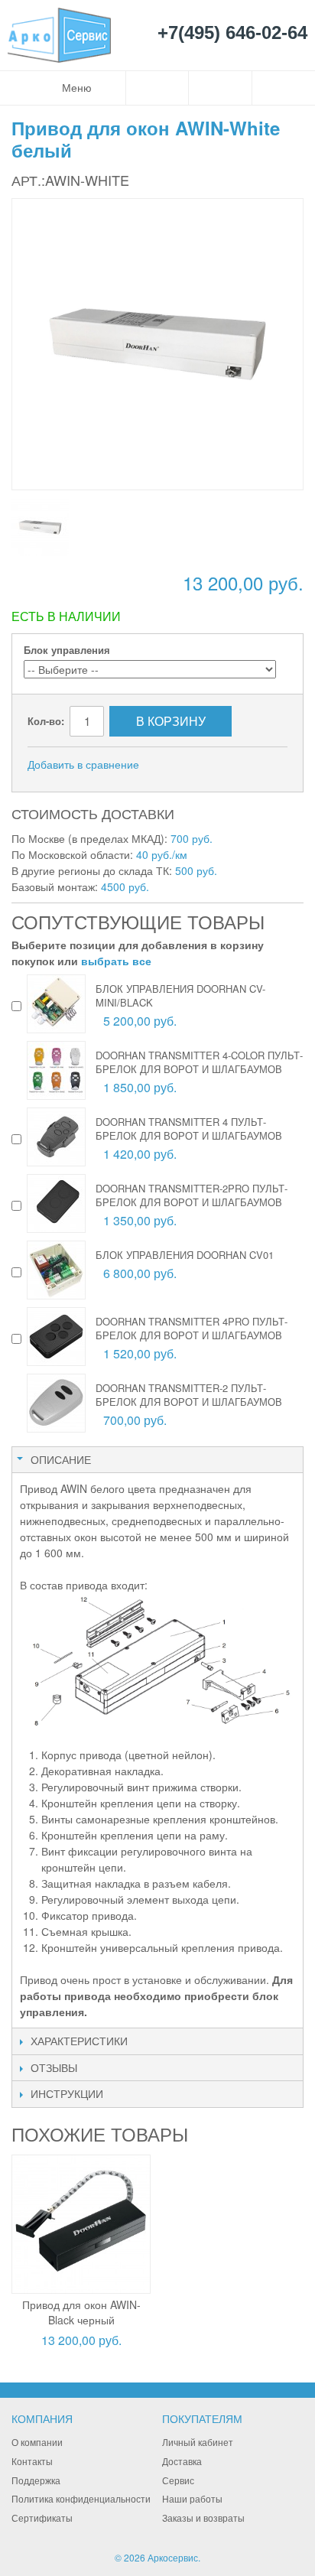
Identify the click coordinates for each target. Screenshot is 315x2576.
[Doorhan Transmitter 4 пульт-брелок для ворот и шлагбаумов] (56, 1137)
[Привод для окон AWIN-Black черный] (81, 2224)
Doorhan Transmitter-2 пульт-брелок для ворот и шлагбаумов (189, 1395)
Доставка (182, 2461)
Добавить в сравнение (83, 764)
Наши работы (192, 2498)
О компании (37, 2442)
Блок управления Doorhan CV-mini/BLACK (180, 995)
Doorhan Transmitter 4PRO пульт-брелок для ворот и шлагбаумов (192, 1328)
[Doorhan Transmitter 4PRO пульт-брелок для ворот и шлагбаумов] (56, 1337)
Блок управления (67, 650)
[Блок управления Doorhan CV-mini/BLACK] (56, 1004)
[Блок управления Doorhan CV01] (56, 1270)
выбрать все (116, 961)
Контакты (32, 2461)
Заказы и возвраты (203, 2517)
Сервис (178, 2480)
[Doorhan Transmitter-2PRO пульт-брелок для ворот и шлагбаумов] (56, 1203)
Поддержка (36, 2480)
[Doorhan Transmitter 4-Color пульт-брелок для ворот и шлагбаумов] (56, 1070)
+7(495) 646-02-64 (232, 33)
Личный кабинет (198, 2442)
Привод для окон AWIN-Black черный (81, 2312)
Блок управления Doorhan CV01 (185, 1255)
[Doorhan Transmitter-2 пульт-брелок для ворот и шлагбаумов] (56, 1403)
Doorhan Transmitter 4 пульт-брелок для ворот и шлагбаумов (189, 1129)
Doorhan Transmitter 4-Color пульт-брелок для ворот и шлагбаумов (199, 1062)
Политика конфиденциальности (81, 2498)
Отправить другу (171, 765)
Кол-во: (46, 721)
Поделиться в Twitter (232, 765)
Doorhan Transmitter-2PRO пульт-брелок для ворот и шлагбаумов (192, 1195)
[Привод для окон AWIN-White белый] (40, 527)
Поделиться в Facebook (202, 765)
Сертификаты (42, 2517)
